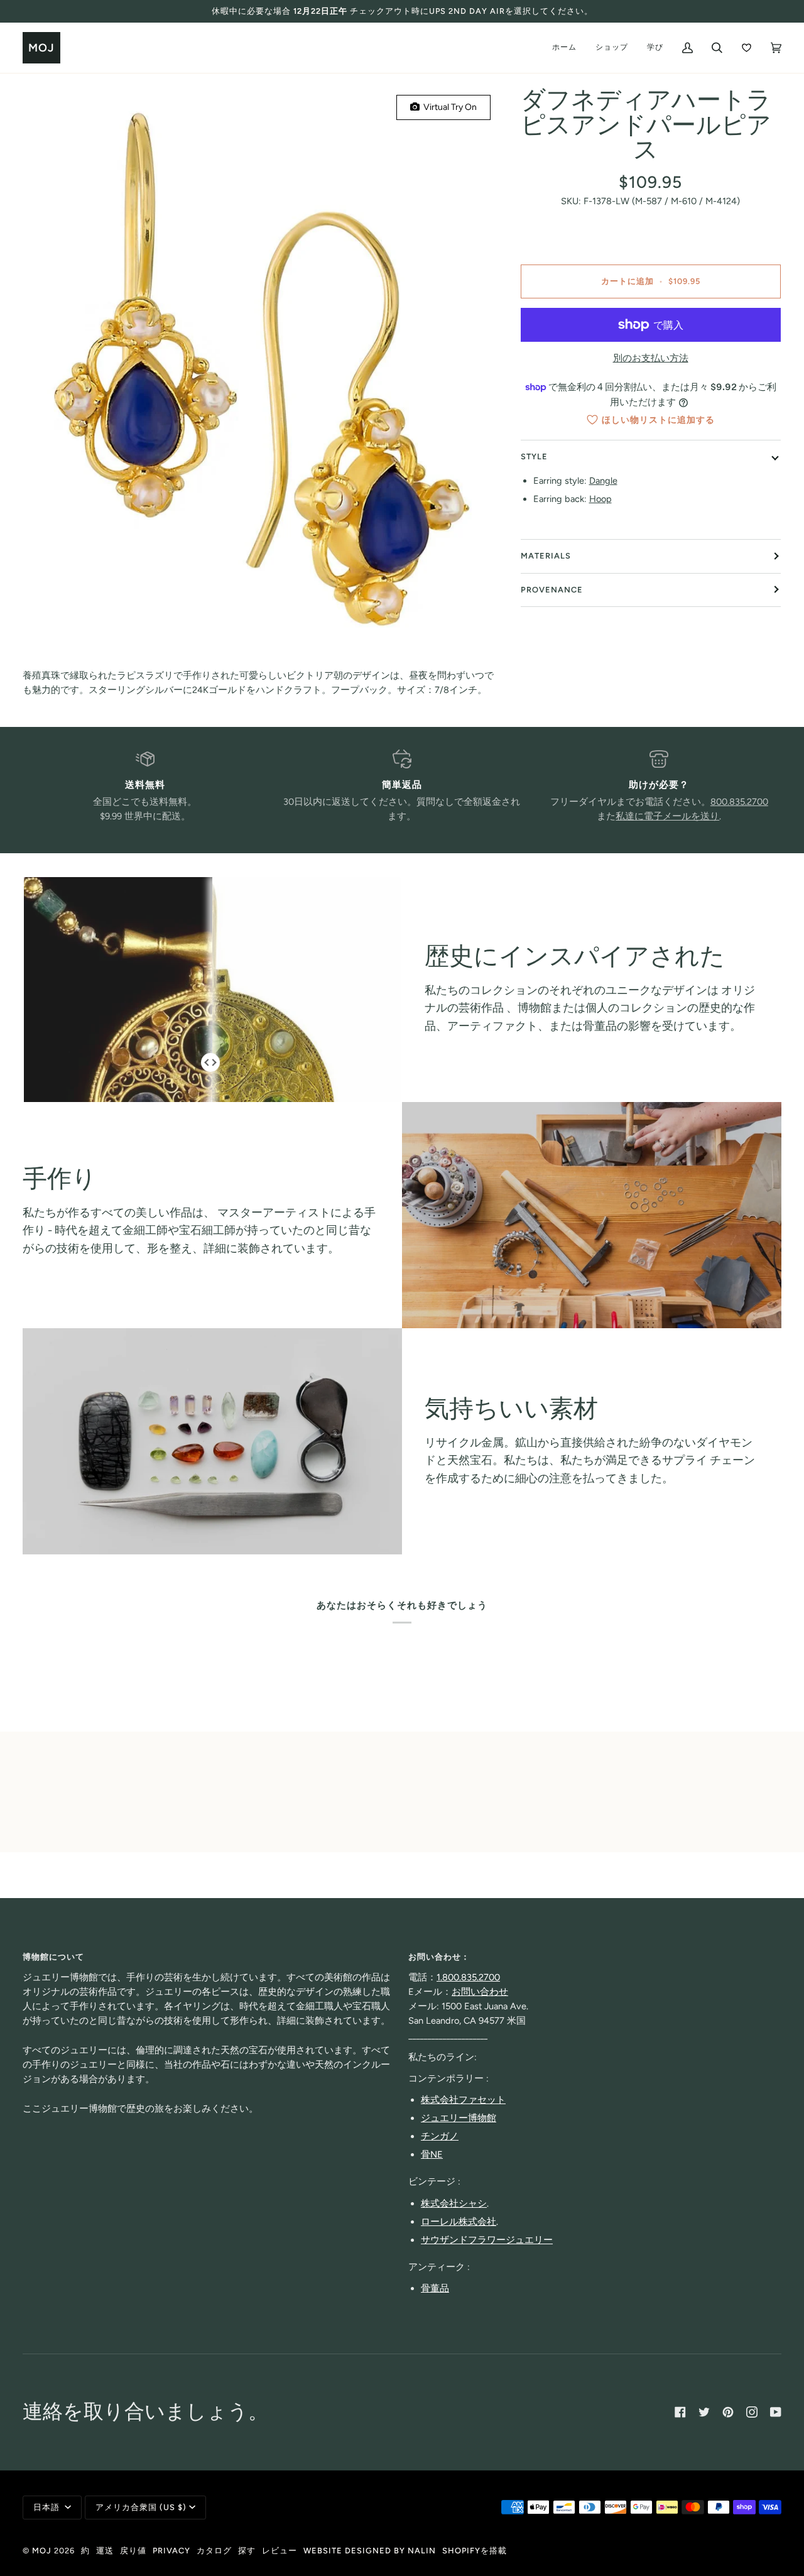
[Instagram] (752, 2412)
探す (247, 2551)
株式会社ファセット (463, 2100)
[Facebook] (680, 2412)
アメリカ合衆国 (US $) (141, 2507)
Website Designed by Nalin (370, 2551)
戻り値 (133, 2551)
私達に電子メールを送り (667, 816)
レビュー (280, 2551)
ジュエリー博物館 (459, 2118)
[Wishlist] (747, 48)
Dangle (603, 481)
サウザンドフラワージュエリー (487, 2240)
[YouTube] (776, 2412)
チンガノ (440, 2136)
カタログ (214, 2551)
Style (534, 456)
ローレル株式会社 (459, 2222)
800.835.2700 (739, 802)
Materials (546, 556)
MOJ (42, 2551)
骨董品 (435, 2288)
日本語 (48, 2507)
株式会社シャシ (454, 2203)
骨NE (432, 2154)
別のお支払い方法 (651, 357)
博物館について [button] (53, 1957)
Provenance (552, 589)
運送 (105, 2551)
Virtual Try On (448, 107)
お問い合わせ (480, 1992)
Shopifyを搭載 (475, 2551)
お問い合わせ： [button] (439, 1957)
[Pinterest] (728, 2412)
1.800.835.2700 (468, 1977)
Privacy (171, 2551)
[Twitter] (704, 2412)
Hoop (600, 499)
